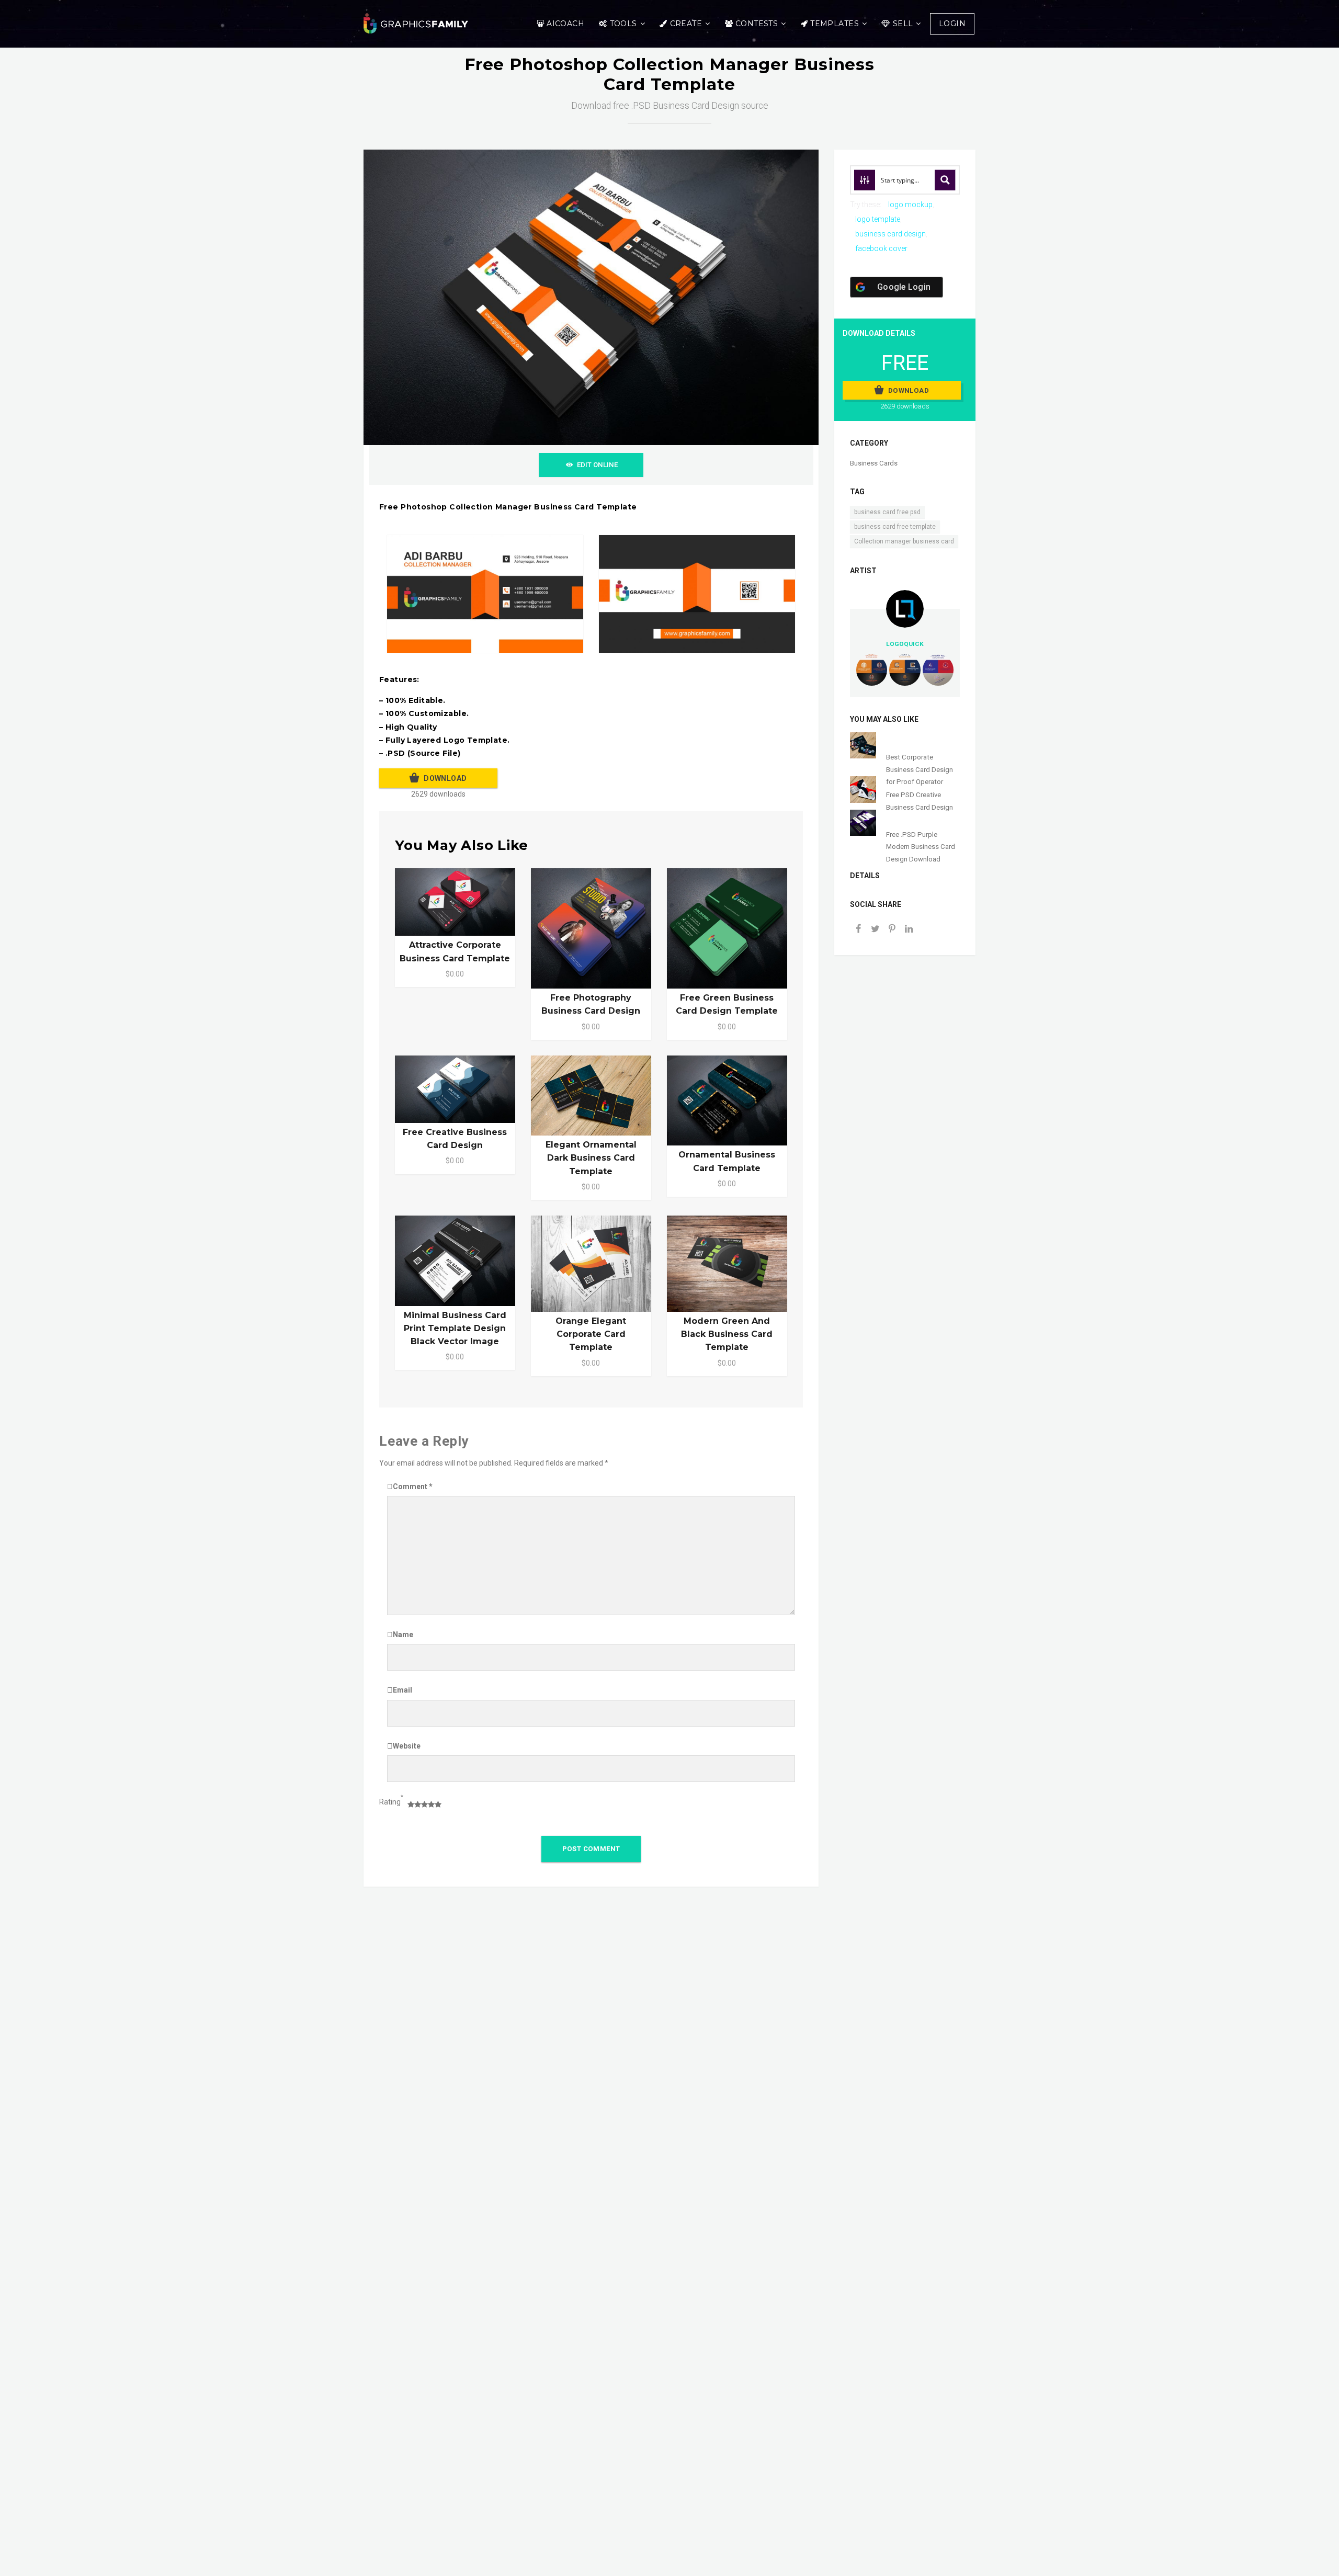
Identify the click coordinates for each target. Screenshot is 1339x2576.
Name (403, 1635)
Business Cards (874, 463)
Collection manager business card (904, 541)
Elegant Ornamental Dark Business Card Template (591, 1158)
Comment (413, 1486)
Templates (835, 24)
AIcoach (565, 24)
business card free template (895, 527)
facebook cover (881, 248)
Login (952, 24)
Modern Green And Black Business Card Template (727, 1334)
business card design (890, 234)
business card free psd (887, 512)
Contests (757, 24)
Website (407, 1746)
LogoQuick (905, 644)
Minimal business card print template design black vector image (455, 1328)
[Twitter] (875, 930)
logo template (878, 219)
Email (402, 1690)
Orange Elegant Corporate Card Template (591, 1334)
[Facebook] (858, 930)
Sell (903, 24)
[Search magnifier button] (945, 180)
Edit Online (597, 465)
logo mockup (910, 205)
